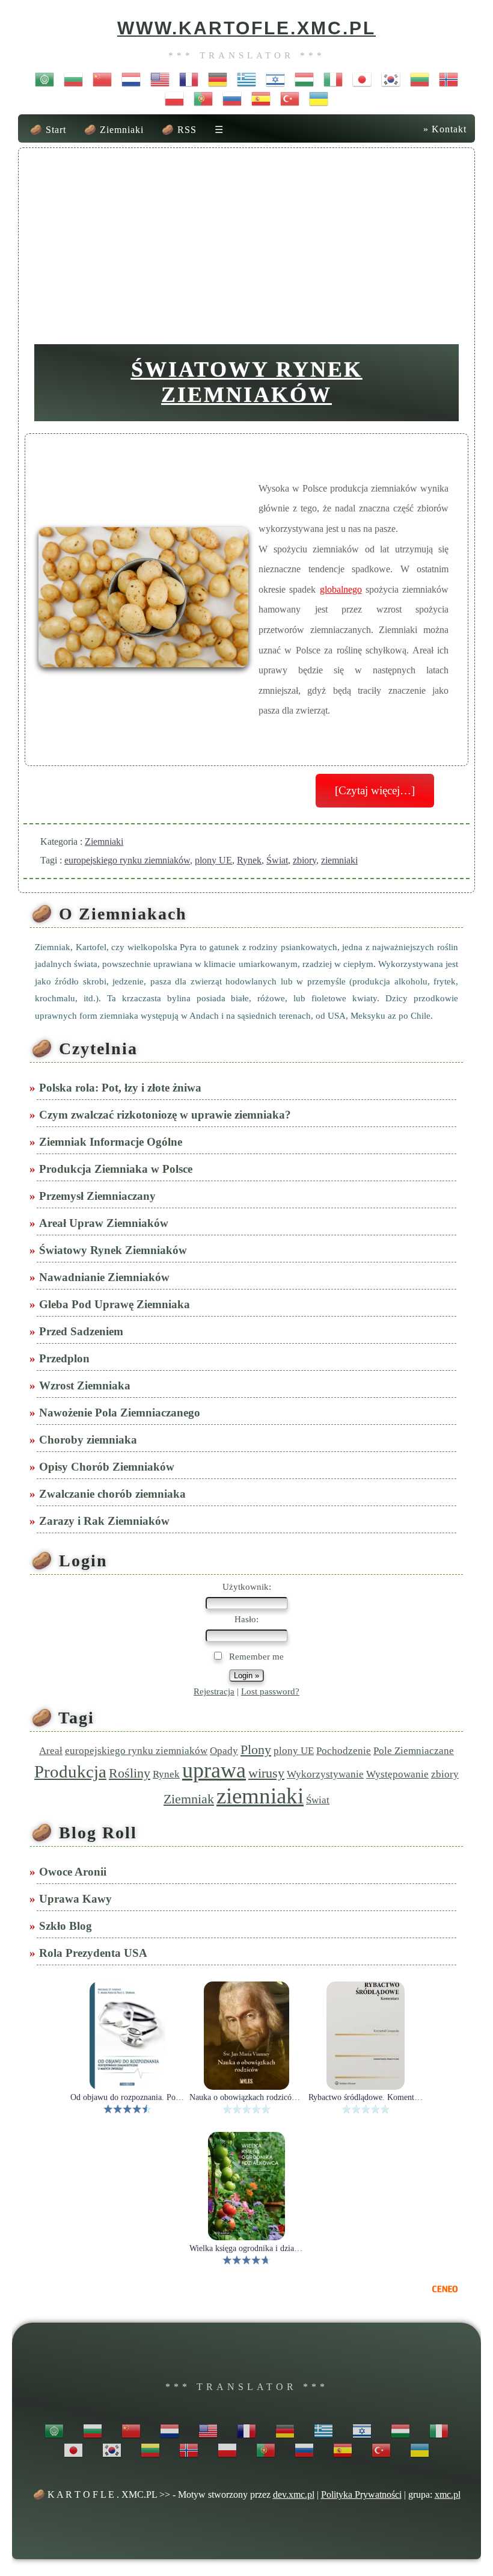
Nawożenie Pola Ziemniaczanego (121, 1413)
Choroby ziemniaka (89, 1440)
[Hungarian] (304, 79)
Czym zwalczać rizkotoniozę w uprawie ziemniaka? (166, 1115)
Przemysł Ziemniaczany (99, 1196)
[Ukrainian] (319, 98)
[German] (218, 79)
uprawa (214, 1770)
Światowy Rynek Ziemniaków (247, 382)
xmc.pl (448, 2494)
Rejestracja (214, 1691)
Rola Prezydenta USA (94, 1953)
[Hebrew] (275, 79)
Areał (51, 1751)
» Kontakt (445, 129)
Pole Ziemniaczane (414, 1751)
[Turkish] (290, 98)
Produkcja (70, 1771)
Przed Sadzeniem (82, 1331)
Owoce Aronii (74, 1872)
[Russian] (232, 98)
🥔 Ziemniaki (114, 130)
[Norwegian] (449, 79)
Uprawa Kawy (77, 1899)
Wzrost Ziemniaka (86, 1385)
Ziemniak (189, 1799)
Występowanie (397, 1774)
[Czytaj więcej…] (375, 790)
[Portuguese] (203, 98)
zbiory (305, 860)
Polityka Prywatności (361, 2494)
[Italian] (333, 79)
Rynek (249, 860)
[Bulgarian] (73, 79)
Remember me (255, 1657)
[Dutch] (131, 79)
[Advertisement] (246, 241)
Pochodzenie (344, 1751)
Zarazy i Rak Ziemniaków (106, 1521)
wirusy (266, 1773)
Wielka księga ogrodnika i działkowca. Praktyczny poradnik (246, 2249)
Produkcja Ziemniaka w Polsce (117, 1169)
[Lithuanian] (420, 79)
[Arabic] (44, 79)
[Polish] (174, 98)
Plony (256, 1750)
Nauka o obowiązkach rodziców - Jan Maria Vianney (246, 2098)
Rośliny (130, 1773)
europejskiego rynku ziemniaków (127, 860)
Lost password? (270, 1691)
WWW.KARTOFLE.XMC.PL (246, 28)
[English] (160, 79)
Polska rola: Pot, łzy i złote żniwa (121, 1088)
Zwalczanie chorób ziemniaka (114, 1494)
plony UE (213, 860)
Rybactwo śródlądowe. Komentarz (366, 2098)
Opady (224, 1751)
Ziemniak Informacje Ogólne (112, 1142)
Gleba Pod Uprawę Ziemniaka (116, 1304)
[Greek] (246, 79)
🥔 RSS (179, 130)
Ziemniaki (104, 842)
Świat (277, 860)
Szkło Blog (67, 1926)
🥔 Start (48, 130)
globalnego (341, 589)
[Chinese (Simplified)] (102, 79)
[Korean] (391, 79)
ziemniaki (339, 860)
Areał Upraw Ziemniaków (105, 1223)
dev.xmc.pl (294, 2494)
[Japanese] (362, 79)
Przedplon (66, 1358)
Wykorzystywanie (325, 1774)
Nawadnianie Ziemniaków (106, 1277)
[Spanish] (261, 98)
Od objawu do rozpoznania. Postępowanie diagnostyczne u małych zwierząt (127, 2098)
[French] (189, 79)
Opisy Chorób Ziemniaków (108, 1467)
